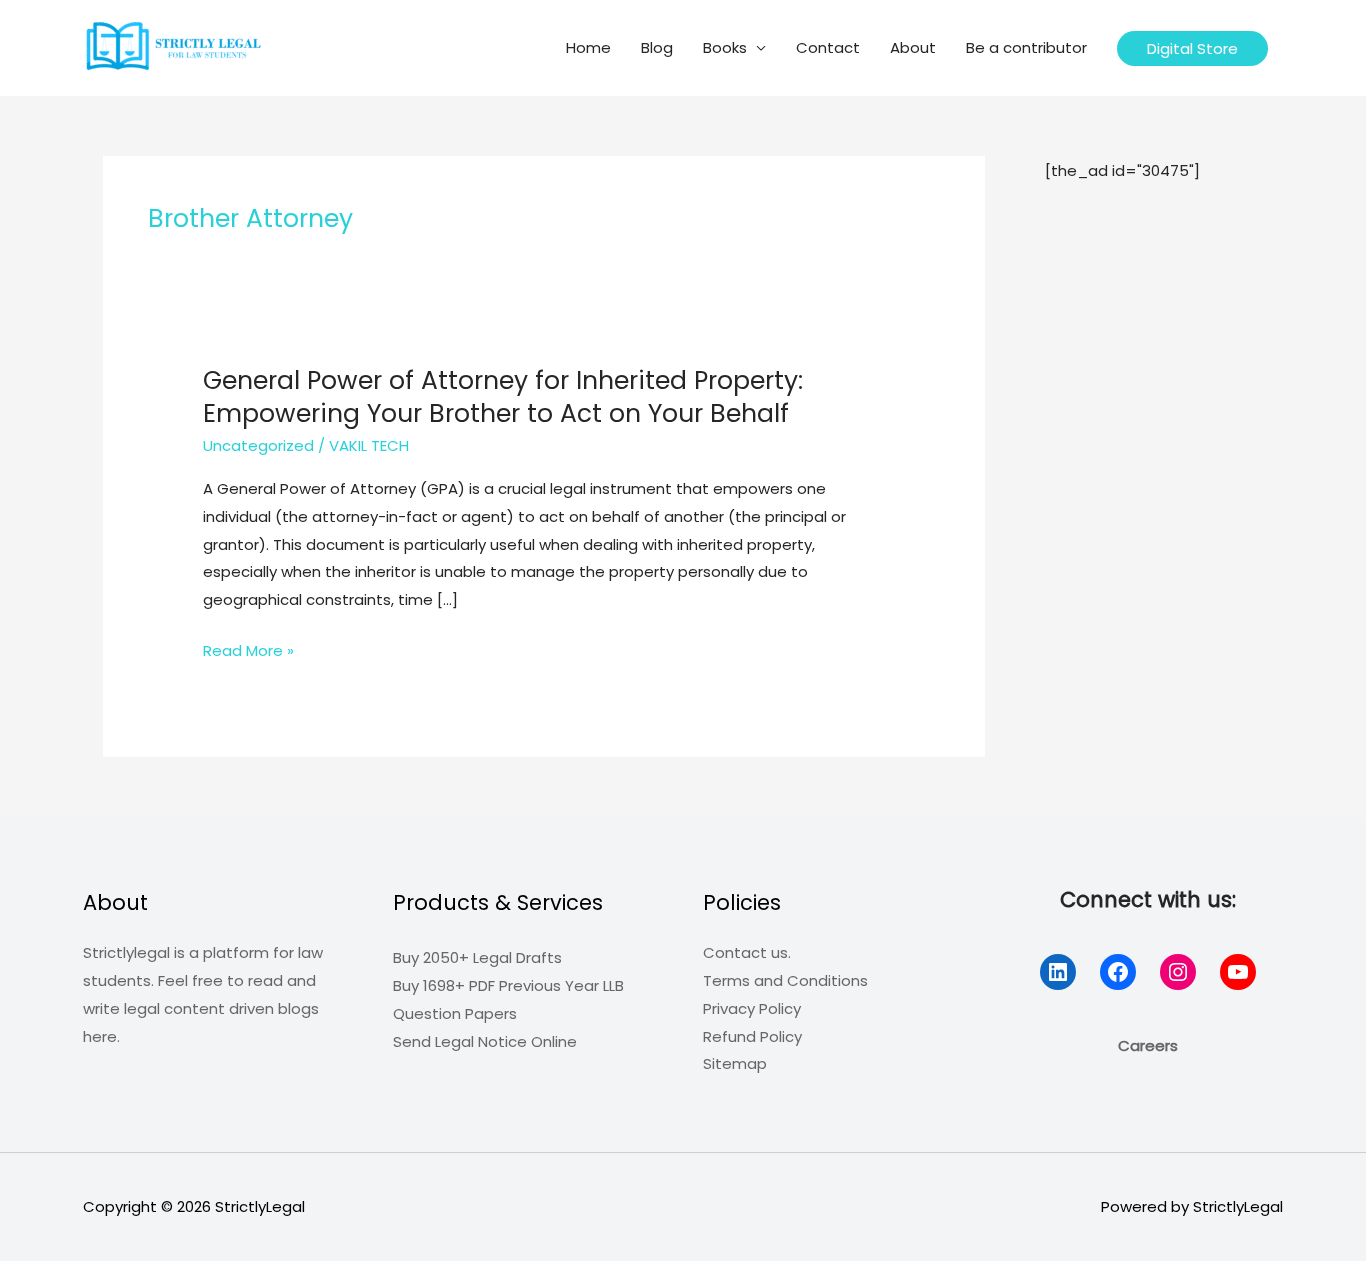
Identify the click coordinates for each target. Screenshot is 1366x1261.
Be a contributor (1026, 47)
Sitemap (735, 1063)
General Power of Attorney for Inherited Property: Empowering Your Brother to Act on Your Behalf (503, 397)
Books (725, 47)
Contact (828, 47)
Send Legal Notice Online (485, 1041)
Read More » (248, 652)
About (913, 47)
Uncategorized (258, 445)
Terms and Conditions (785, 980)
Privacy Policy (752, 1008)
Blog (657, 47)
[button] (1192, 48)
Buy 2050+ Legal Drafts (477, 957)
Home (588, 47)
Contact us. (747, 952)
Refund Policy (752, 1036)
